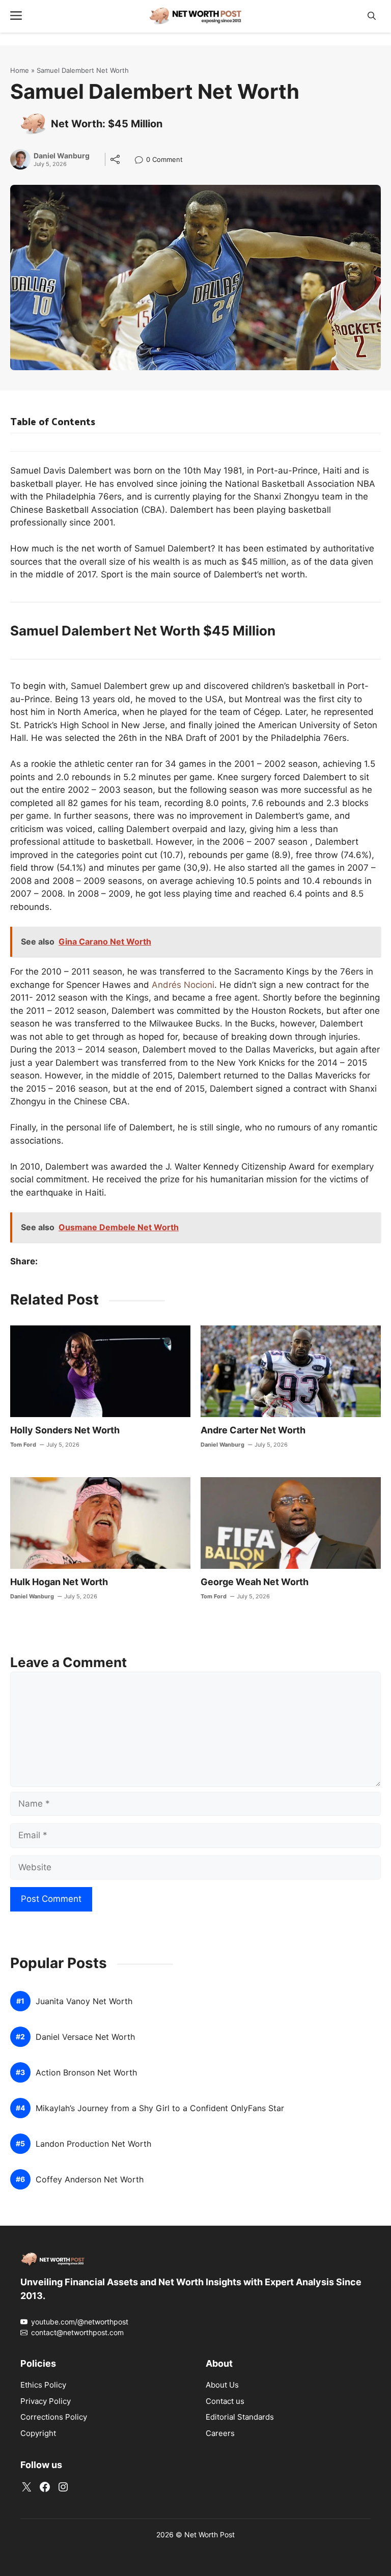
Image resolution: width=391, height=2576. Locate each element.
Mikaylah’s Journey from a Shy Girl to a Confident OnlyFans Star (160, 2108)
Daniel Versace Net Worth (85, 2037)
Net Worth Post (210, 2535)
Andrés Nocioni (183, 985)
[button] (372, 16)
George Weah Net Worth (255, 1582)
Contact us (225, 2401)
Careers (220, 2433)
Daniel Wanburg (62, 156)
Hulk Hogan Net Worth (59, 1582)
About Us (222, 2385)
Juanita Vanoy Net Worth (84, 2001)
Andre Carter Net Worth (253, 1430)
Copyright (38, 2433)
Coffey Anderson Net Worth (90, 2180)
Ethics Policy (43, 2385)
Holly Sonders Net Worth (65, 1430)
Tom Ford (23, 1445)
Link (142, 161)
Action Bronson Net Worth (86, 2073)
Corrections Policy (54, 2417)
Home (20, 70)
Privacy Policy (46, 2401)
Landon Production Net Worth (93, 2144)
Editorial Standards (240, 2417)
